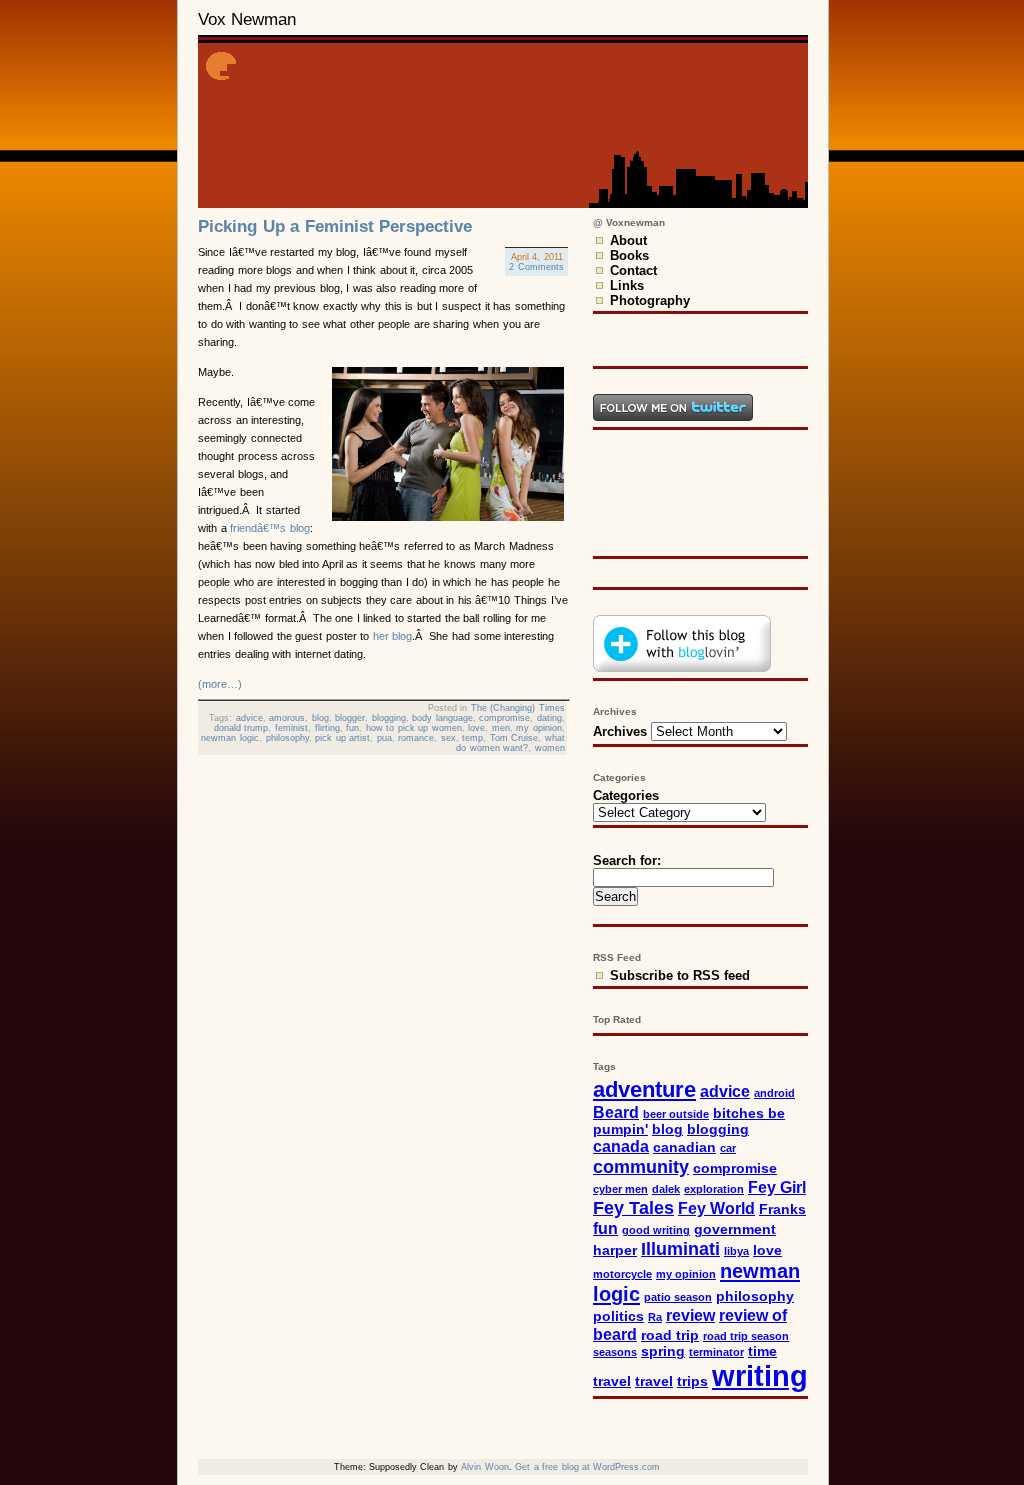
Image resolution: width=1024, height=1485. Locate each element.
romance (416, 738)
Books (629, 255)
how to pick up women (414, 728)
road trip (670, 1335)
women (550, 748)
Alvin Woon (484, 1467)
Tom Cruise (514, 738)
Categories (626, 795)
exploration (714, 1189)
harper (615, 1250)
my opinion (539, 728)
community (641, 1166)
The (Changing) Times (518, 708)
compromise (504, 718)
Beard (616, 1112)
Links (627, 285)
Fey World (716, 1208)
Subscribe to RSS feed (680, 975)
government (735, 1229)
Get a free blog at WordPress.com (587, 1467)
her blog (393, 636)
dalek (666, 1189)
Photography (650, 300)
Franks (782, 1209)
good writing (656, 1230)
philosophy (287, 738)
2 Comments (536, 267)
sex (448, 738)
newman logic (230, 738)
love (476, 728)
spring (663, 1351)
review (690, 1315)
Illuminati (680, 1248)
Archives (620, 731)
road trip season (746, 1336)
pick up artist (342, 738)
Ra (655, 1317)
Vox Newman (247, 19)
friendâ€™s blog (270, 528)
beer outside (676, 1114)
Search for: (627, 860)
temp (472, 738)
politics (618, 1316)
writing (760, 1375)
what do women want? (510, 743)
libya (736, 1251)
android (774, 1093)
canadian (684, 1147)
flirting (327, 728)
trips (692, 1381)
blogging (389, 718)
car (728, 1148)
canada (621, 1146)
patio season (678, 1297)
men (501, 728)
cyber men (620, 1189)
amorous (287, 718)
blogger (350, 718)
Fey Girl (777, 1187)
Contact (633, 270)
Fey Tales (633, 1207)
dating (549, 718)
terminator (716, 1352)
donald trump (241, 728)
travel (654, 1381)
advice (249, 718)
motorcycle (622, 1274)
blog (320, 718)
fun (352, 728)
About (628, 240)
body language (442, 718)
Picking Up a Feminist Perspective (335, 226)
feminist (291, 728)
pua (384, 738)
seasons (615, 1352)
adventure (644, 1089)
